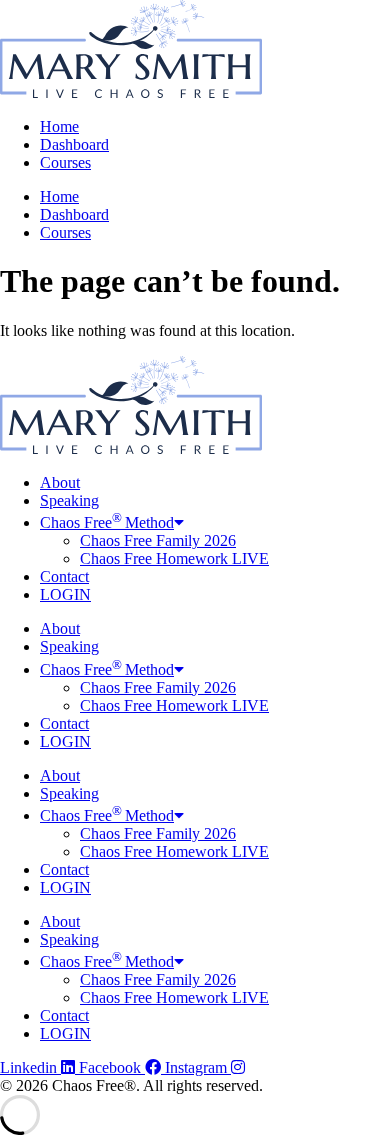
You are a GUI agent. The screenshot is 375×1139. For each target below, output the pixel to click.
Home (59, 126)
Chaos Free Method (107, 522)
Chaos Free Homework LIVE (174, 558)
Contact (64, 576)
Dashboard (74, 144)
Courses (65, 162)
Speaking (69, 500)
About (60, 482)
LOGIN (65, 594)
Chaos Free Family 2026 (158, 540)
